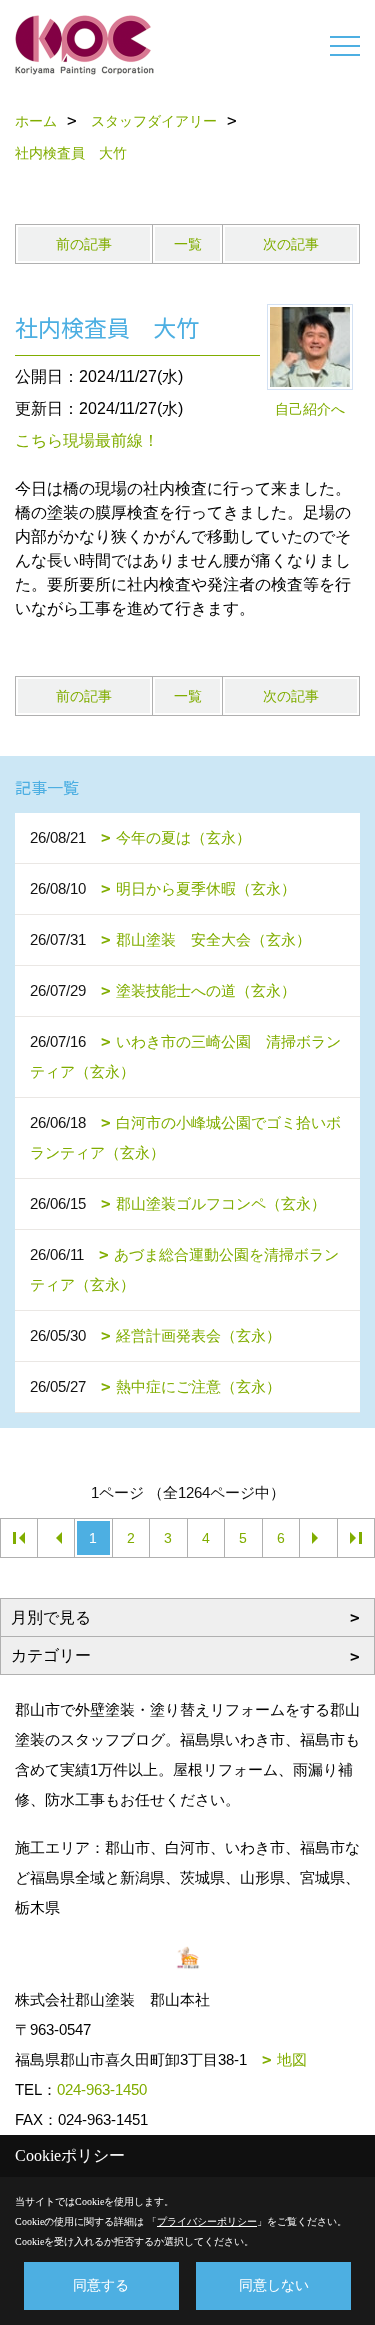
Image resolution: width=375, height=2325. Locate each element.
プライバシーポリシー (207, 2221)
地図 (292, 2059)
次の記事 (291, 244)
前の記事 (84, 244)
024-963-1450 (102, 2089)
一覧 (188, 244)
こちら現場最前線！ (87, 440)
